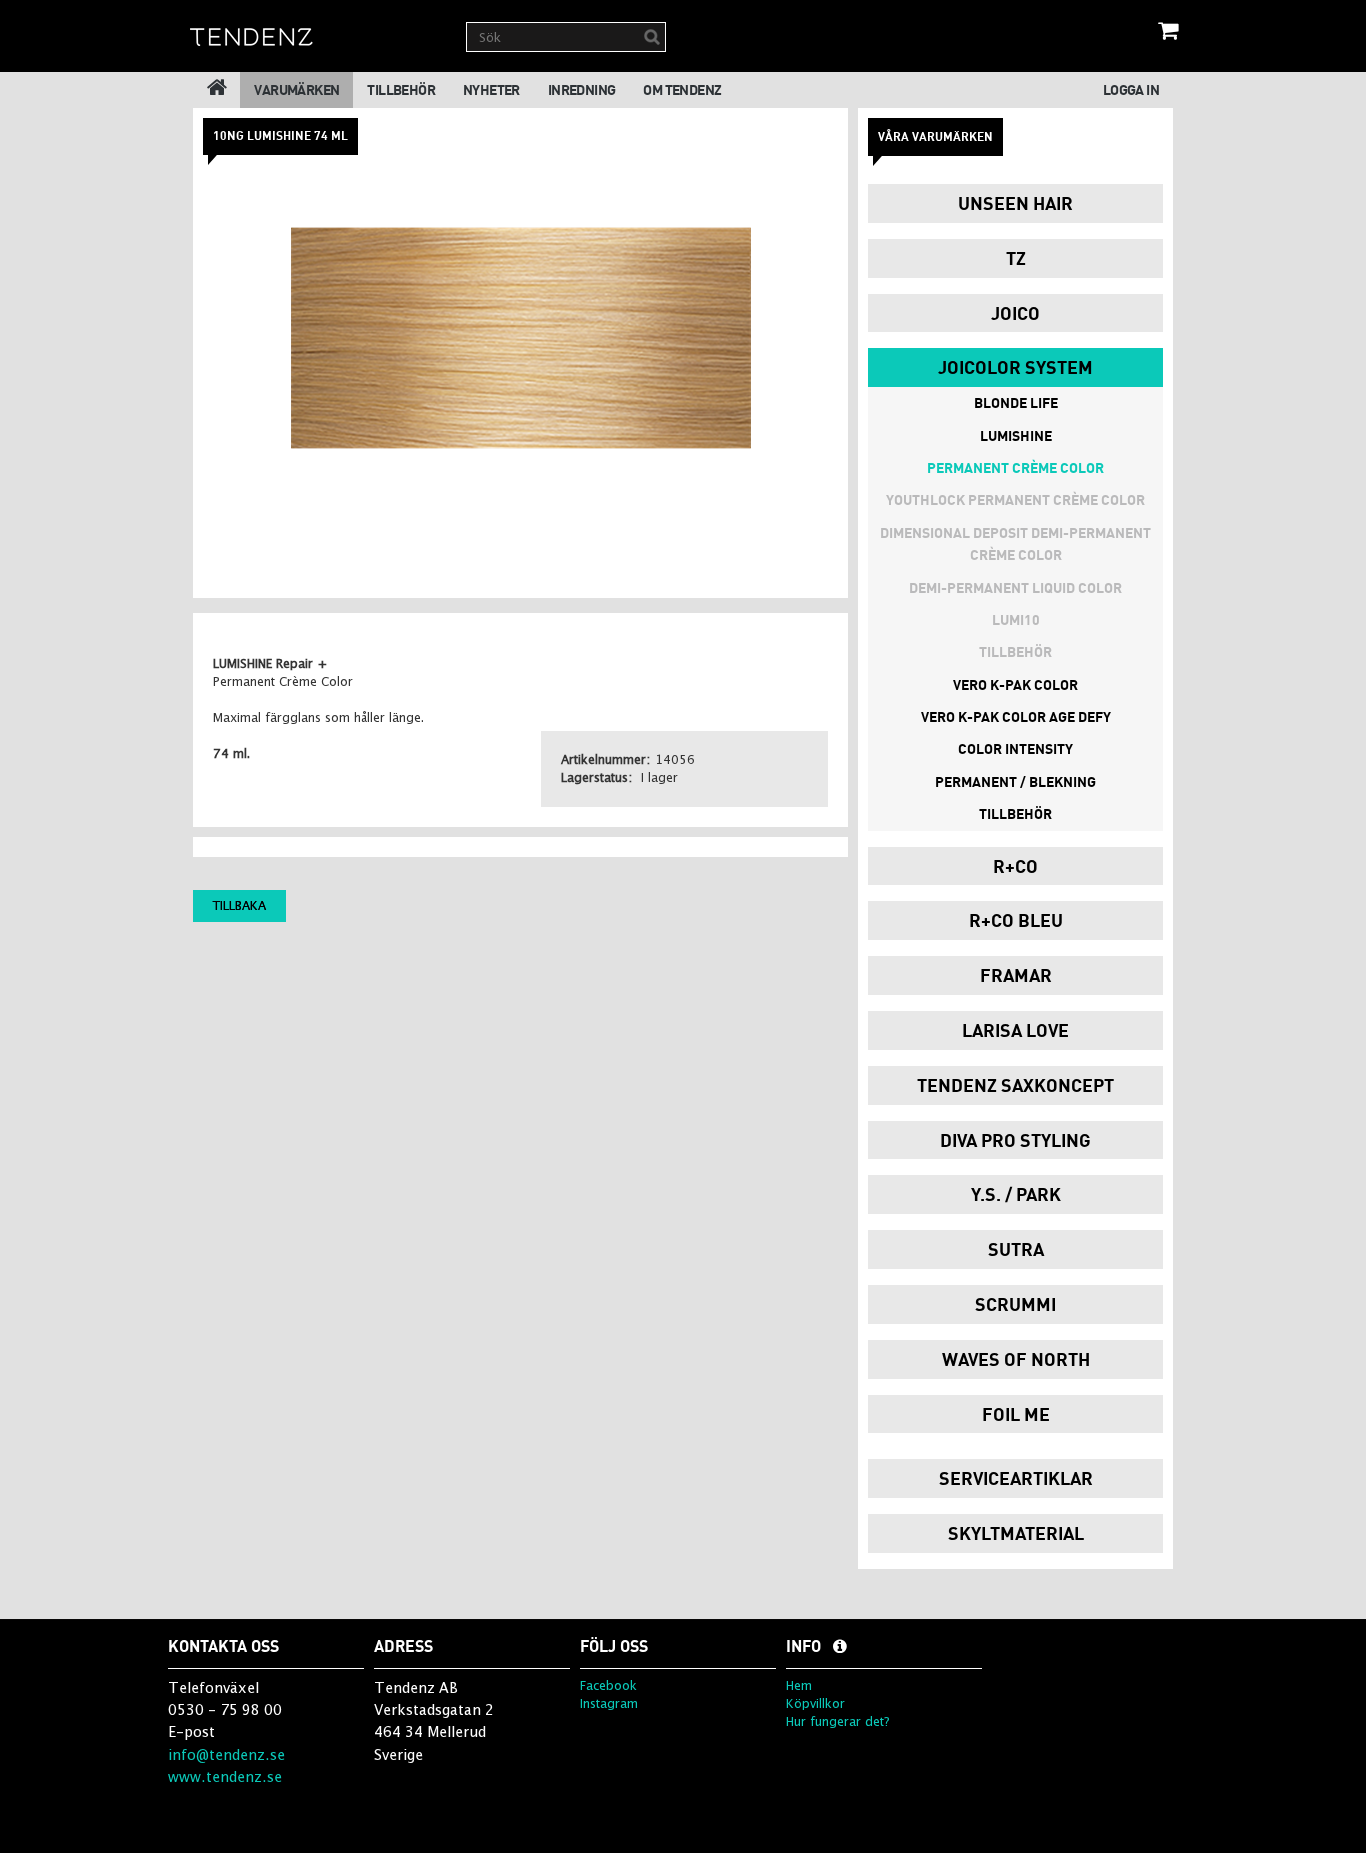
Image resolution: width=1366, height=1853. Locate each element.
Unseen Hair (1015, 203)
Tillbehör (401, 89)
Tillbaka (239, 905)
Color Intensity (1015, 748)
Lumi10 (1016, 619)
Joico (1015, 313)
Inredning (582, 89)
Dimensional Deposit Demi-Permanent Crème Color (1015, 543)
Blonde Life (1016, 402)
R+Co (1015, 866)
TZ (1016, 258)
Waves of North (1016, 1359)
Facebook (608, 1685)
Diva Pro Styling (1015, 1140)
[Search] (652, 37)
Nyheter (491, 89)
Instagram (609, 1703)
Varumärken (296, 89)
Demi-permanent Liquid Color (1015, 587)
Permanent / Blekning (1015, 781)
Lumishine (1016, 435)
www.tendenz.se (225, 1776)
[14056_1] (521, 338)
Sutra (1016, 1249)
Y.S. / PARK (1016, 1194)
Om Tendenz (682, 89)
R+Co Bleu (1016, 920)
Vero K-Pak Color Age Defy (1016, 716)
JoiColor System (1015, 367)
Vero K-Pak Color (1015, 684)
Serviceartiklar (1016, 1478)
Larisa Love (1015, 1030)
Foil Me (1016, 1414)
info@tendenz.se (226, 1754)
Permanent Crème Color (1015, 467)
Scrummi (1015, 1304)
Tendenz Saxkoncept (1015, 1085)
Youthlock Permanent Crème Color (1015, 499)
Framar (1016, 975)
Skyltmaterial (1016, 1533)
